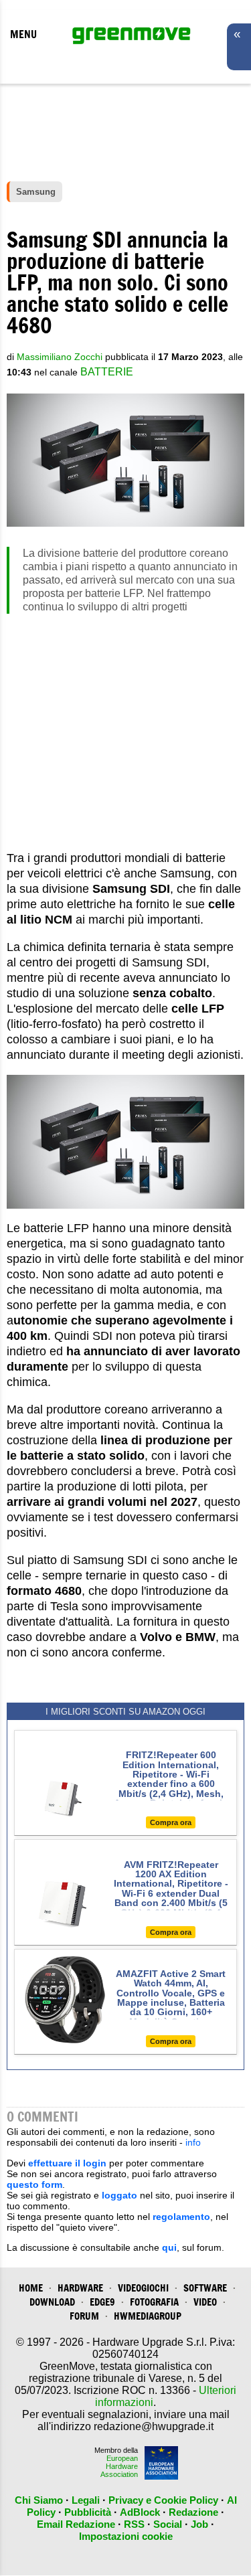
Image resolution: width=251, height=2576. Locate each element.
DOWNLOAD (52, 2302)
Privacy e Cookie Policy (163, 2500)
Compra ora (171, 1822)
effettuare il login (67, 2163)
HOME (31, 2288)
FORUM (84, 2316)
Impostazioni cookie (126, 2536)
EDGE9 (102, 2302)
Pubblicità (88, 2512)
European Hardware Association (119, 2466)
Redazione (193, 2512)
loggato (119, 2195)
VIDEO (205, 2302)
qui (169, 2247)
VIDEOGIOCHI (143, 2288)
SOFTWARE (205, 2288)
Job (199, 2524)
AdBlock (140, 2512)
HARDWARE (80, 2288)
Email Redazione (76, 2524)
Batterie (107, 372)
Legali (86, 2500)
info (193, 2142)
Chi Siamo (39, 2500)
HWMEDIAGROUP (148, 2316)
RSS (134, 2524)
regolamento (181, 2217)
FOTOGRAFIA (154, 2302)
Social (168, 2524)
